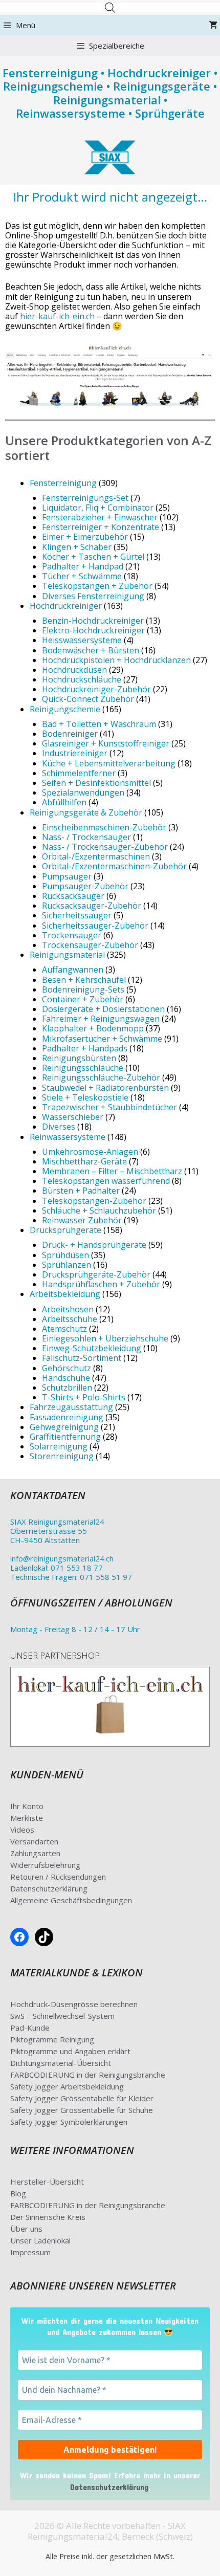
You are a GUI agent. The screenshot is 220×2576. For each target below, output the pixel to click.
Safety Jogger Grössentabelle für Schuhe (82, 2110)
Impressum (30, 2252)
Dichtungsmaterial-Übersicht (61, 2063)
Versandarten (34, 1841)
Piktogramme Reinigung (52, 2039)
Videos (22, 1830)
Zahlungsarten (35, 1853)
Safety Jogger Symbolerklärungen (69, 2122)
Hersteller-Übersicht (47, 2182)
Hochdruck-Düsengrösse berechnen (74, 2004)
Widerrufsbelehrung (45, 1865)
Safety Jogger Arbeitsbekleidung (67, 2086)
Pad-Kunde (30, 2028)
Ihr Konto (27, 1806)
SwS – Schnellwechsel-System (62, 2016)
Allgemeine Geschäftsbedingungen (71, 1900)
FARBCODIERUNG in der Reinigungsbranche (88, 2075)
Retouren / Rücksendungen (58, 1877)
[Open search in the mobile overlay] (110, 7)
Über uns (26, 2229)
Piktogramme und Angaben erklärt (70, 2051)
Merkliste (27, 1818)
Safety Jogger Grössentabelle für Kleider (82, 2098)
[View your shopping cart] (213, 25)
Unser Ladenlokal (40, 2240)
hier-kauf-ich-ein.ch (57, 316)
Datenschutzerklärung (49, 1888)
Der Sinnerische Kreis (48, 2217)
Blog (18, 2193)
